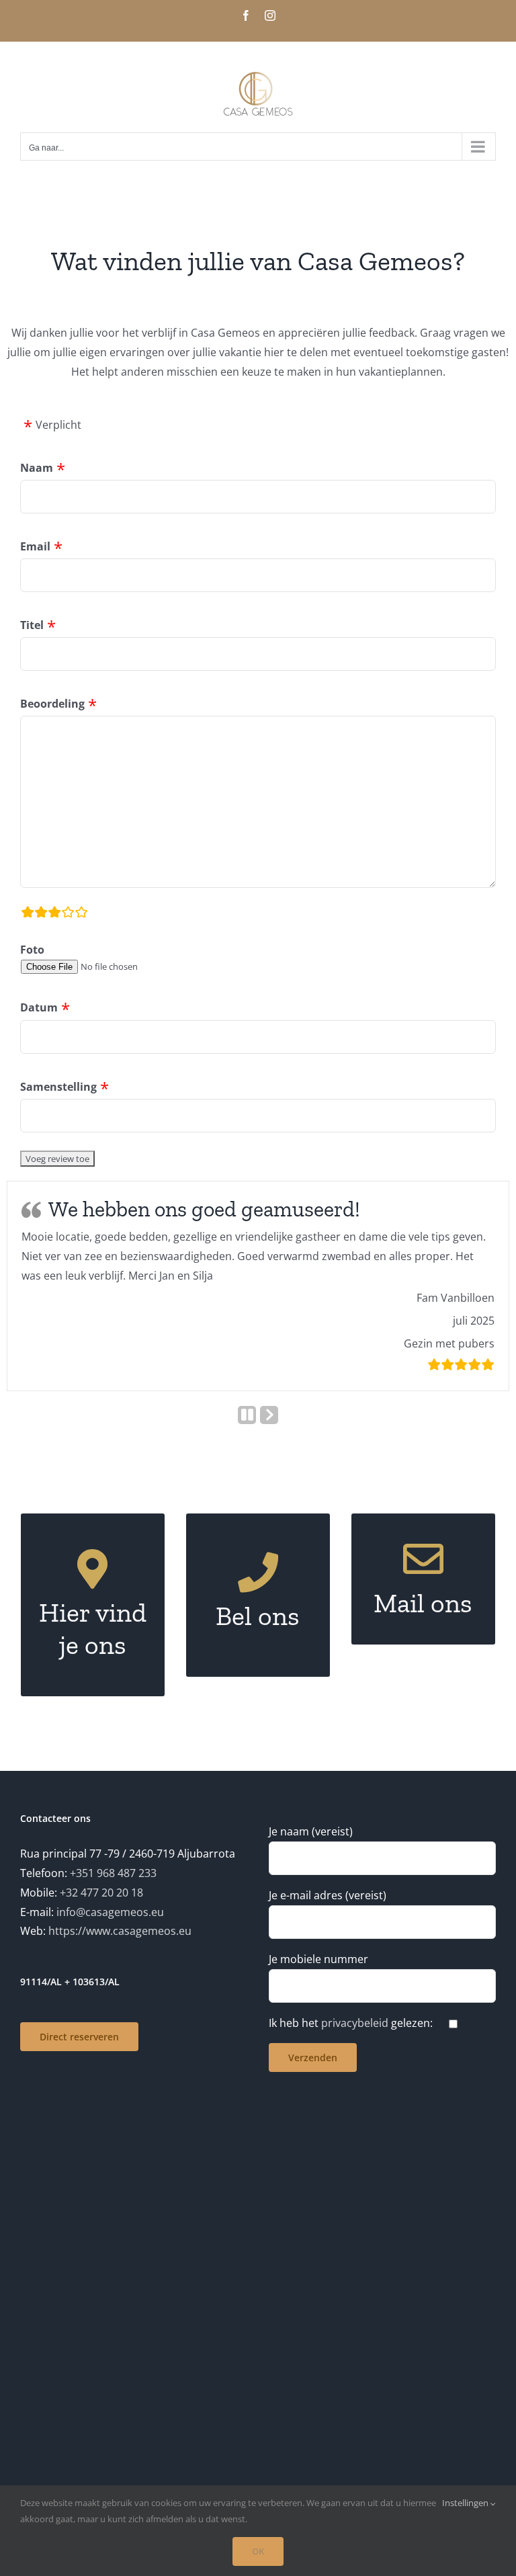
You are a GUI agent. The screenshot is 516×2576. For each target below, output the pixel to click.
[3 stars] (54, 914)
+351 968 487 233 (113, 1873)
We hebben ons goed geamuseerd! (204, 1209)
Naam (37, 468)
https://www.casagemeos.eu (120, 1931)
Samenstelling (58, 1087)
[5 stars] (81, 914)
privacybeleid (355, 2023)
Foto (32, 950)
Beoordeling (52, 704)
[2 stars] (41, 914)
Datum (39, 1007)
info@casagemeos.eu (110, 1912)
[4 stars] (68, 914)
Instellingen (466, 2503)
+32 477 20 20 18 (101, 1893)
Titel (32, 625)
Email (35, 546)
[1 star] (28, 914)
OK (258, 2551)
